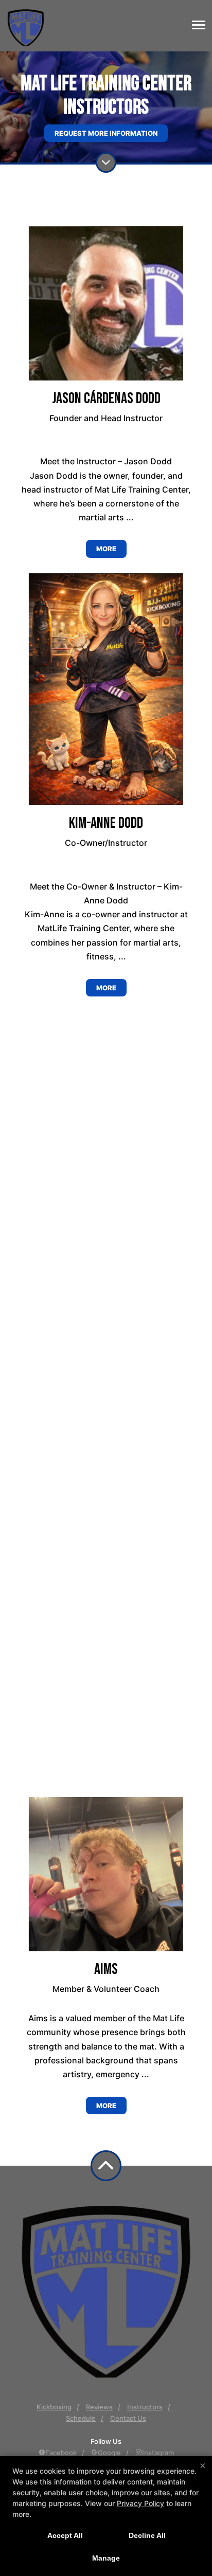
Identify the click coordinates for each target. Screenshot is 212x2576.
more (106, 549)
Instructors (145, 2407)
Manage (106, 2558)
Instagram (158, 2453)
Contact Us (128, 2418)
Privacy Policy (140, 2503)
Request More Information (106, 133)
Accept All (65, 2535)
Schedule (81, 2418)
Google (109, 2453)
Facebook (61, 2453)
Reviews (99, 2407)
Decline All (147, 2535)
